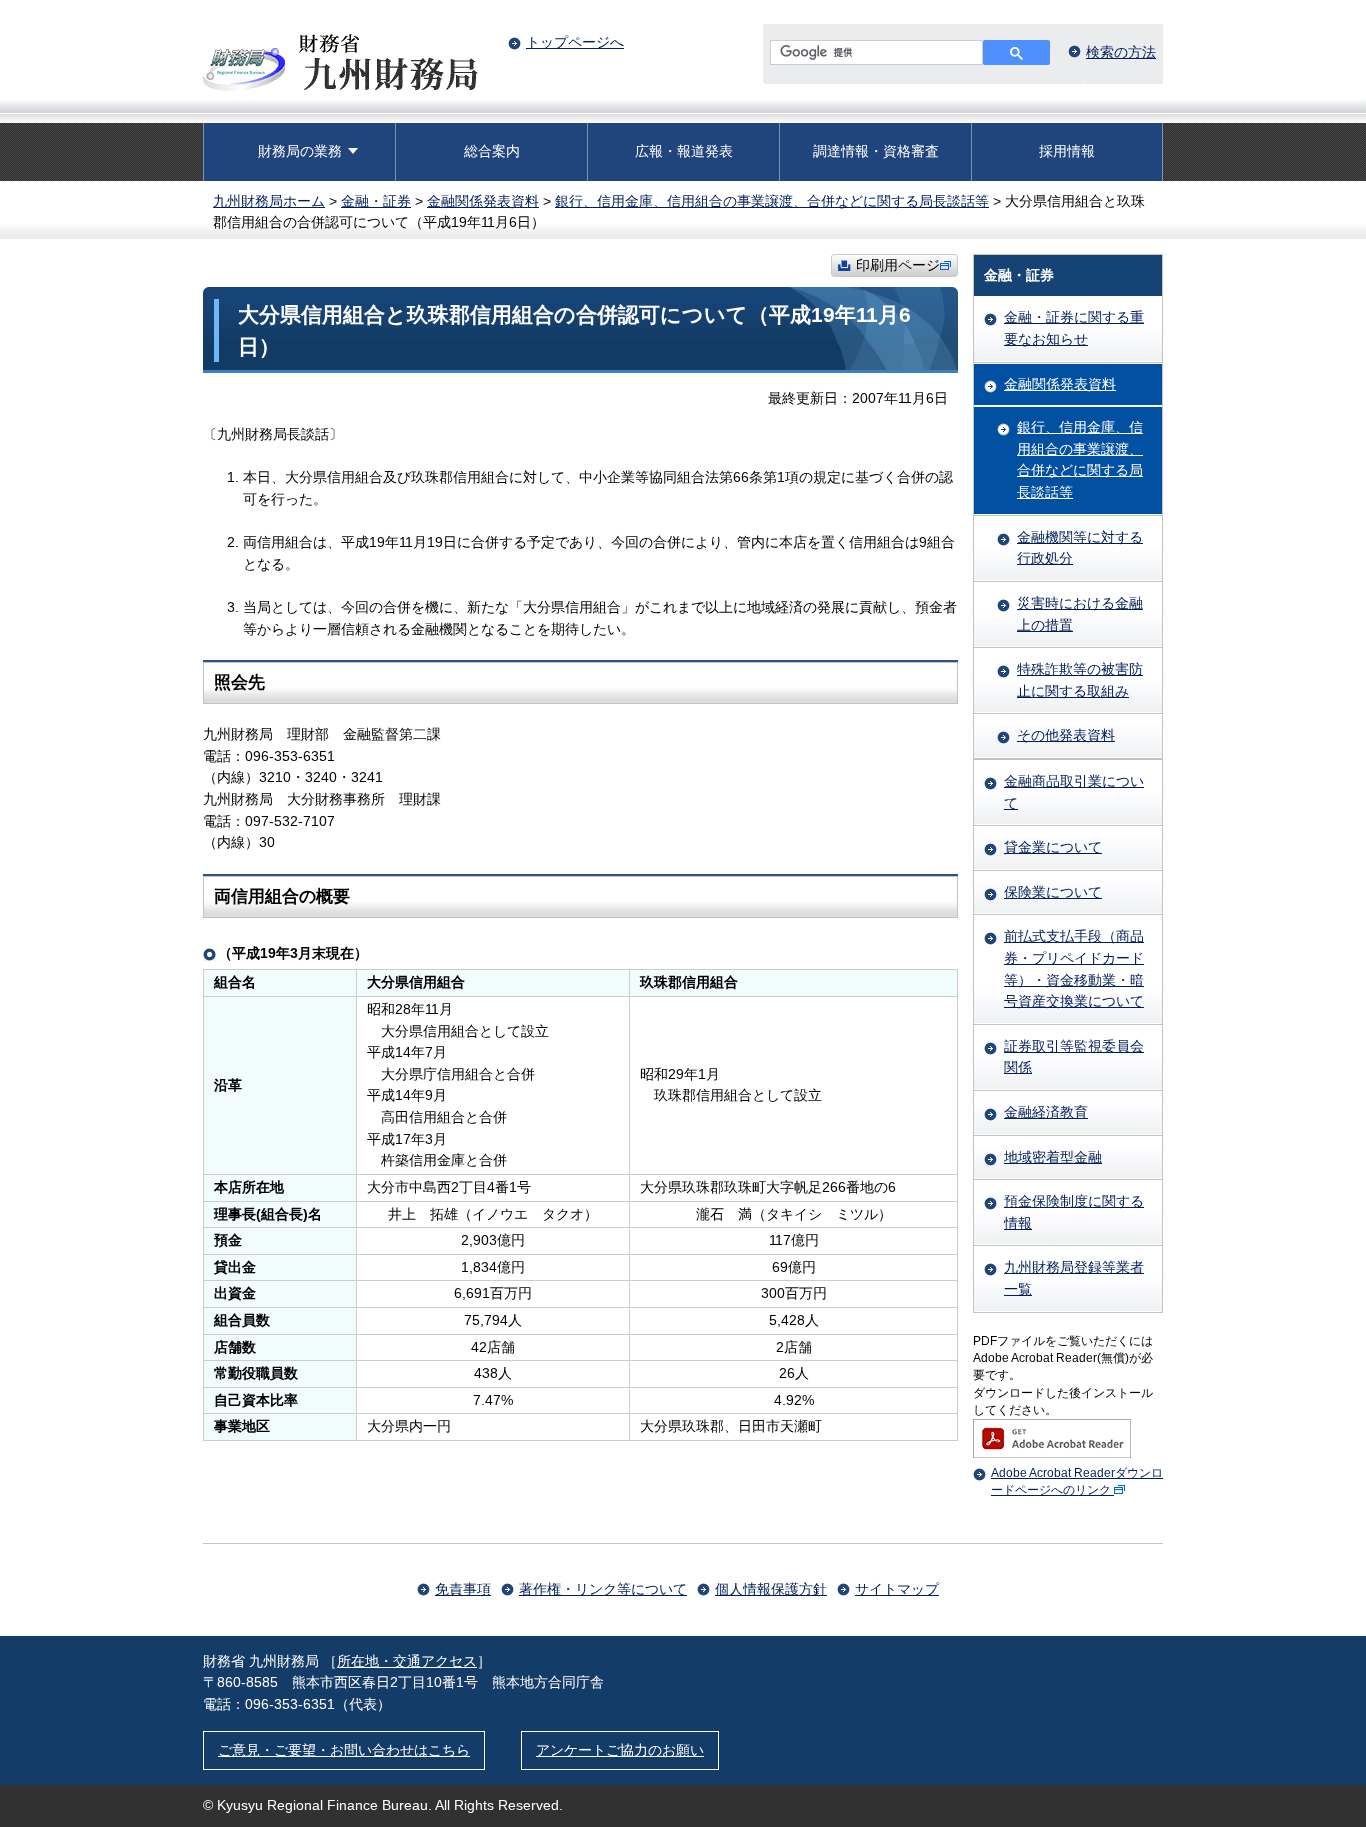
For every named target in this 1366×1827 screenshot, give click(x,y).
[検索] (1016, 52)
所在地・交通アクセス (407, 1661)
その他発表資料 (1066, 735)
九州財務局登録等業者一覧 (1074, 1278)
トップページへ (575, 42)
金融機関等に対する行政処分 (1080, 548)
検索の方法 (1121, 52)
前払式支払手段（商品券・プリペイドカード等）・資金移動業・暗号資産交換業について (1074, 968)
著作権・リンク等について (603, 1589)
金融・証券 (376, 201)
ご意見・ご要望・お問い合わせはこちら (344, 1750)
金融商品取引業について (1074, 792)
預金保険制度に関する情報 (1074, 1212)
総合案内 (492, 151)
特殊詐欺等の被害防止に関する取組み (1080, 680)
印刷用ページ (898, 265)
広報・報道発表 (684, 151)
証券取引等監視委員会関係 (1074, 1057)
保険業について (1053, 892)
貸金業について (1053, 847)
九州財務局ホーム (269, 201)
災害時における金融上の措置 (1080, 614)
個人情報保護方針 (771, 1589)
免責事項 (463, 1589)
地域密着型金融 (1053, 1157)
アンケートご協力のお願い (620, 1750)
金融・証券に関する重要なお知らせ (1074, 328)
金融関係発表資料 (483, 201)
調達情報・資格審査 (876, 151)
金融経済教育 (1046, 1112)
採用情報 (1067, 151)
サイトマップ (897, 1589)
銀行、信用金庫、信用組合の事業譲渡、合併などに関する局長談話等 (772, 201)
